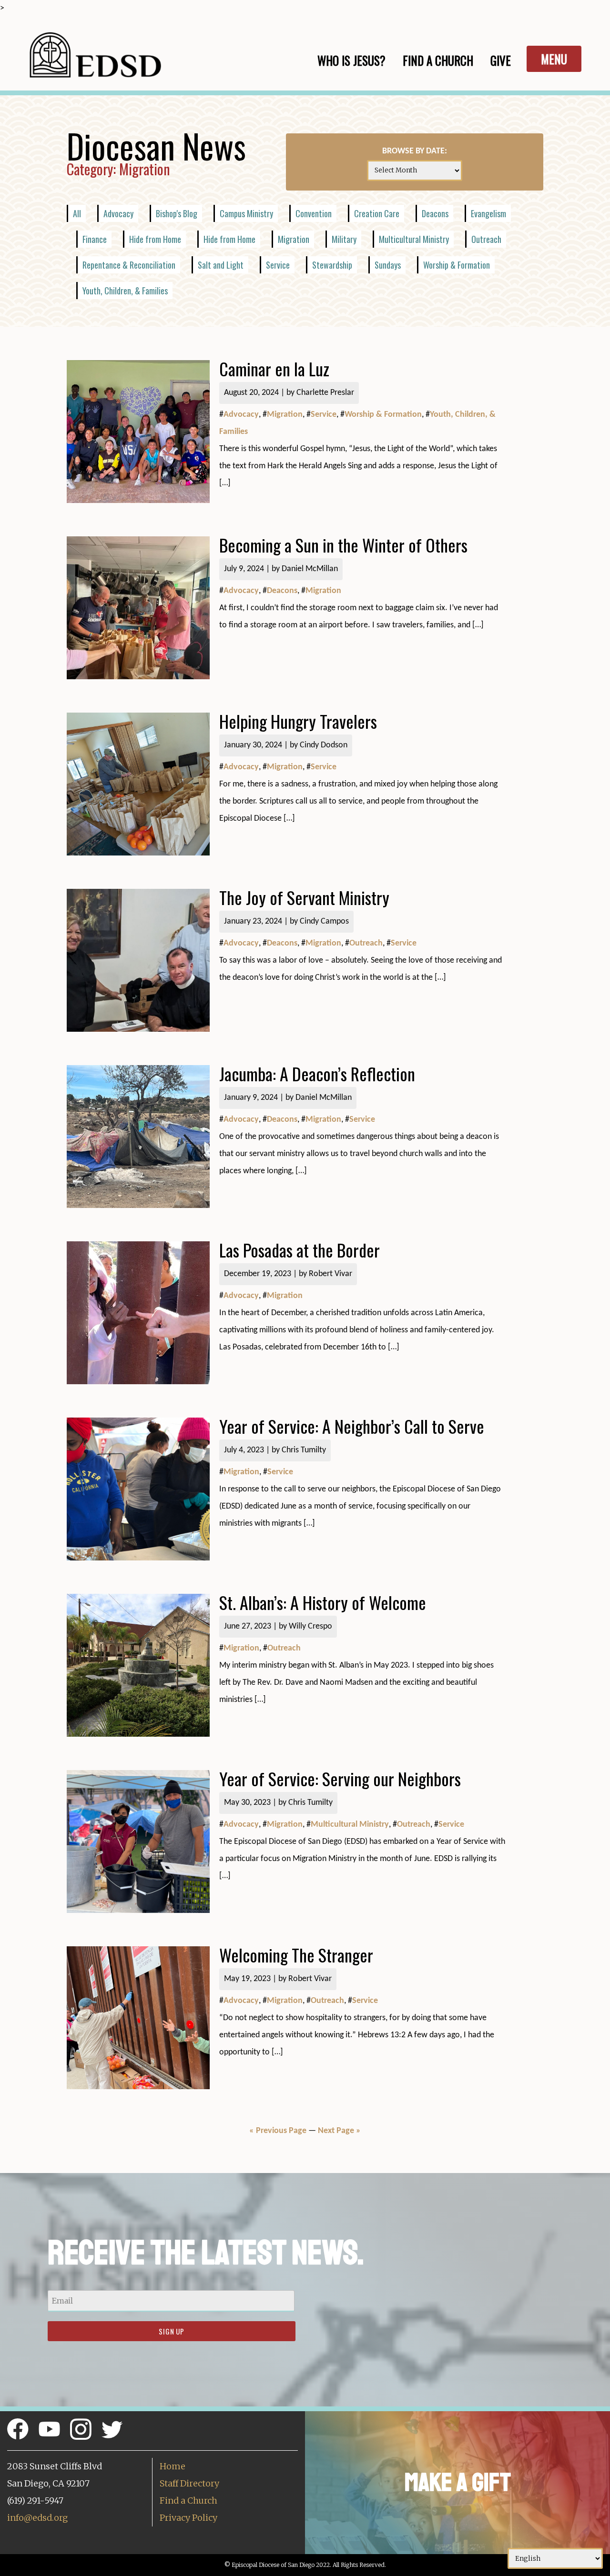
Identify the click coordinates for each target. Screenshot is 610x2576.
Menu (554, 59)
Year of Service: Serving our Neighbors (340, 1778)
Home (173, 2466)
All (77, 213)
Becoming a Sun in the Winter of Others (343, 545)
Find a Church (188, 2501)
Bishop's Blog (177, 213)
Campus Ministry (246, 213)
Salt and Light (221, 265)
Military (344, 239)
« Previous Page (278, 2131)
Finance (95, 239)
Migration (294, 239)
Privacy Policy (188, 2518)
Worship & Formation (457, 265)
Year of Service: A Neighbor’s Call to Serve (354, 1426)
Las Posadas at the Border (300, 1250)
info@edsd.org (37, 2518)
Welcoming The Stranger (296, 1955)
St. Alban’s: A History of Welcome (323, 1602)
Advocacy (118, 213)
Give (501, 60)
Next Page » (339, 2131)
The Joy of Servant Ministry (304, 897)
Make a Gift (458, 2482)
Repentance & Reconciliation (129, 265)
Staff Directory (189, 2483)
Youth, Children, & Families (125, 291)
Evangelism (488, 213)
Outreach (486, 239)
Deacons (435, 213)
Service (278, 265)
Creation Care (377, 213)
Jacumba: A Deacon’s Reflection (317, 1073)
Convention (314, 213)
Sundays (388, 265)
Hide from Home (155, 239)
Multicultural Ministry (414, 239)
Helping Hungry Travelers (298, 721)
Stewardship (332, 265)
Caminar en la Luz (274, 368)
